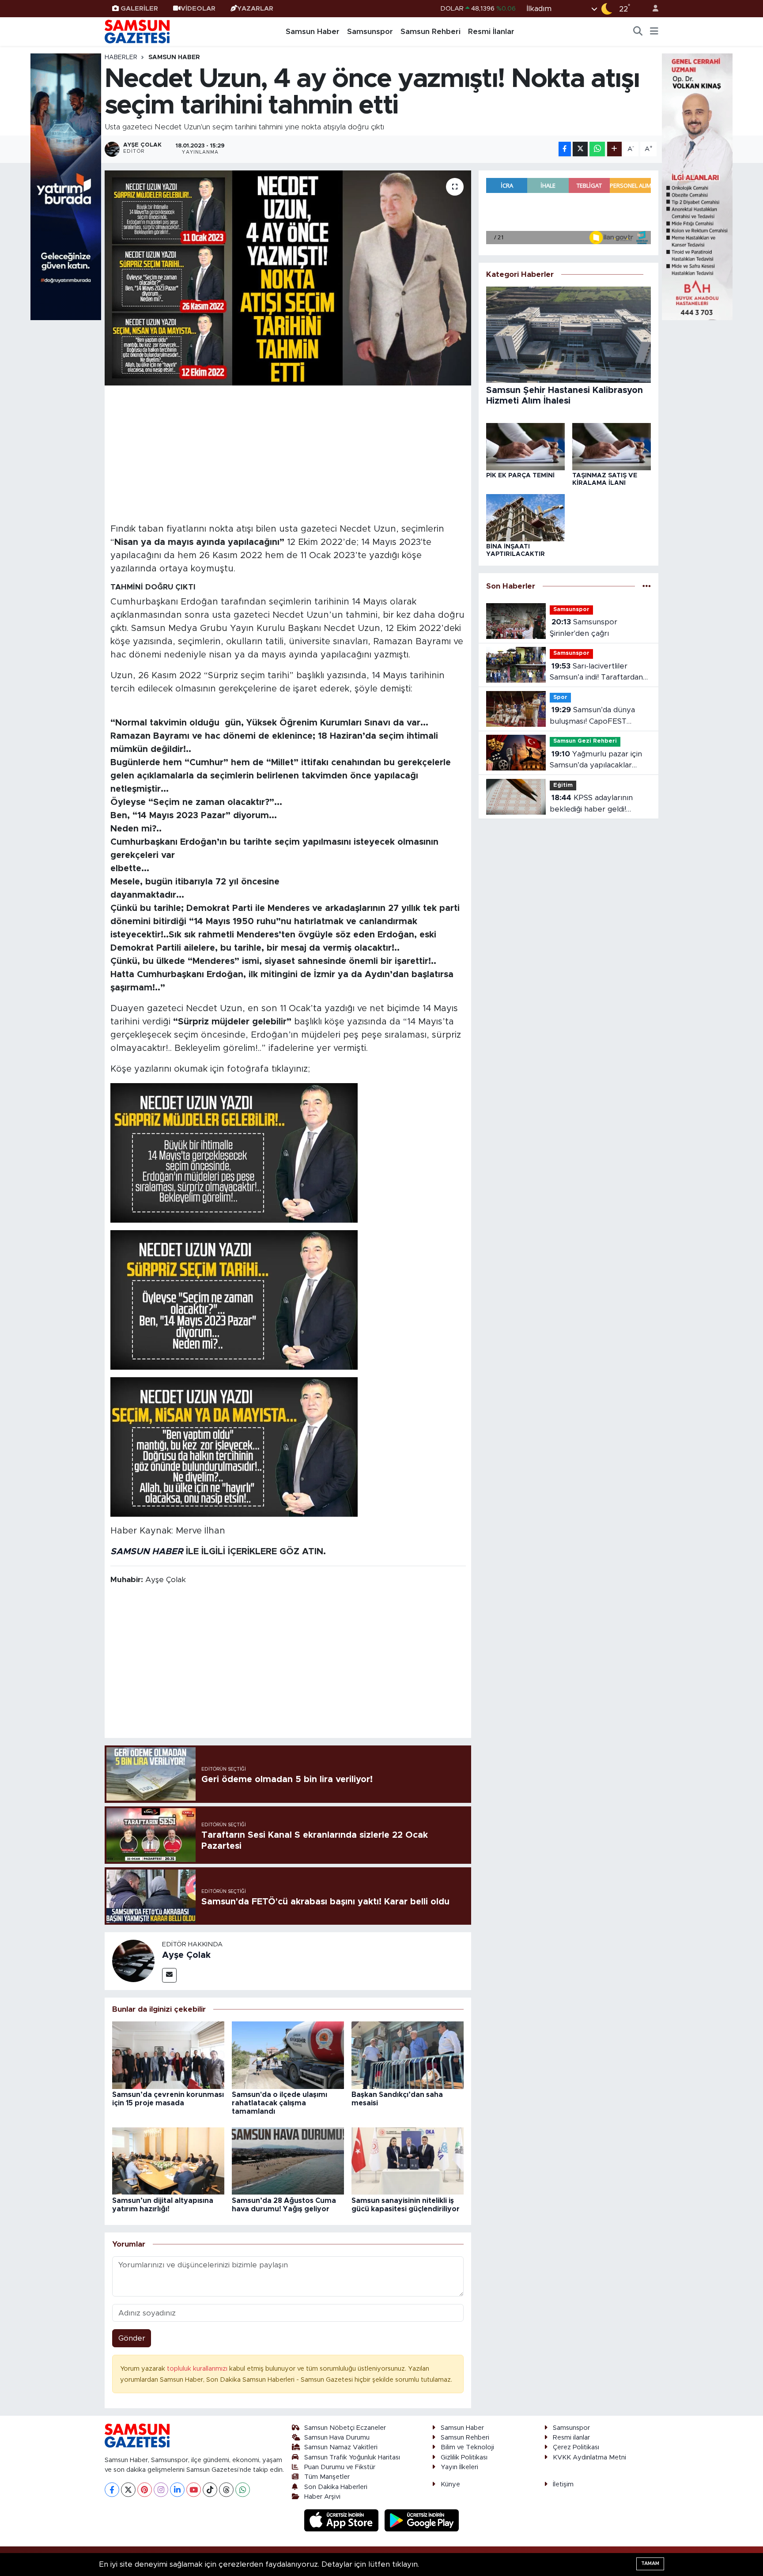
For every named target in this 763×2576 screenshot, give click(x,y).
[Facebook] (112, 2490)
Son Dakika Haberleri (336, 2487)
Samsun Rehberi (431, 32)
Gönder (132, 2338)
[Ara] (638, 32)
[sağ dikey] (697, 186)
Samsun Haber (313, 32)
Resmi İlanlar (491, 32)
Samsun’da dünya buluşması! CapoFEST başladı (592, 716)
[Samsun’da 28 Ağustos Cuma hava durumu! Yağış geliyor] (288, 2161)
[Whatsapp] (243, 2490)
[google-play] (422, 2520)
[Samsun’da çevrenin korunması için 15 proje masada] (168, 2055)
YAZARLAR (255, 9)
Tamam (650, 2563)
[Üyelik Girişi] (652, 9)
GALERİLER (139, 9)
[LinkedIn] (177, 2490)
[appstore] (343, 2520)
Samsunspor (370, 32)
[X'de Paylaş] (580, 149)
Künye (450, 2484)
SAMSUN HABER (147, 1552)
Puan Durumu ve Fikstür (340, 2467)
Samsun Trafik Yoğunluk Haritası (352, 2457)
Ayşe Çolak (186, 1955)
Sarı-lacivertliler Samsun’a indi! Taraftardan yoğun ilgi (596, 673)
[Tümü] (647, 586)
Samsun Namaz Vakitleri (341, 2447)
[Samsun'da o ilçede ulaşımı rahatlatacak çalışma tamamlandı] (288, 2055)
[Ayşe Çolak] (133, 1961)
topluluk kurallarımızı (198, 2369)
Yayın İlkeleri (459, 2467)
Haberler (121, 57)
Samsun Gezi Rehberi (585, 741)
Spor (560, 697)
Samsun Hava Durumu (337, 2438)
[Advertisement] (288, 453)
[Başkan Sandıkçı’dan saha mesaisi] (408, 2055)
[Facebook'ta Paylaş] (565, 149)
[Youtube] (194, 2490)
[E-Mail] (169, 1975)
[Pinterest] (145, 2490)
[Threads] (226, 2490)
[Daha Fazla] (614, 149)
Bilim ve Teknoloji (467, 2447)
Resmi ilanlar (571, 2438)
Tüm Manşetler (327, 2477)
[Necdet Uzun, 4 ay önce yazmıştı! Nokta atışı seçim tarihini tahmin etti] (288, 278)
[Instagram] (161, 2490)
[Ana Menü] (654, 32)
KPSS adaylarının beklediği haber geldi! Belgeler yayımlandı (591, 804)
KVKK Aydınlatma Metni (589, 2457)
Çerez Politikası (576, 2447)
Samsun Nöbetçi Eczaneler (345, 2428)
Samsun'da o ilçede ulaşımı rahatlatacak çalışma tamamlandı (280, 2103)
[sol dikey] (66, 186)
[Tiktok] (210, 2490)
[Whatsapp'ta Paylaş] (597, 149)
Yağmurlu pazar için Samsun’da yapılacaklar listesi (596, 761)
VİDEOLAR (198, 9)
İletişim (563, 2484)
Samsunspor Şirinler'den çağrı (584, 628)
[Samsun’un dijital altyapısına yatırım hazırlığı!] (168, 2161)
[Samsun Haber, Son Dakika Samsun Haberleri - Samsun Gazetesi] (138, 31)
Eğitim (563, 785)
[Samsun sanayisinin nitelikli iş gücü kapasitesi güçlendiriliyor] (408, 2161)
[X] (128, 2490)
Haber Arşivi (322, 2497)
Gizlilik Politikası (464, 2457)
